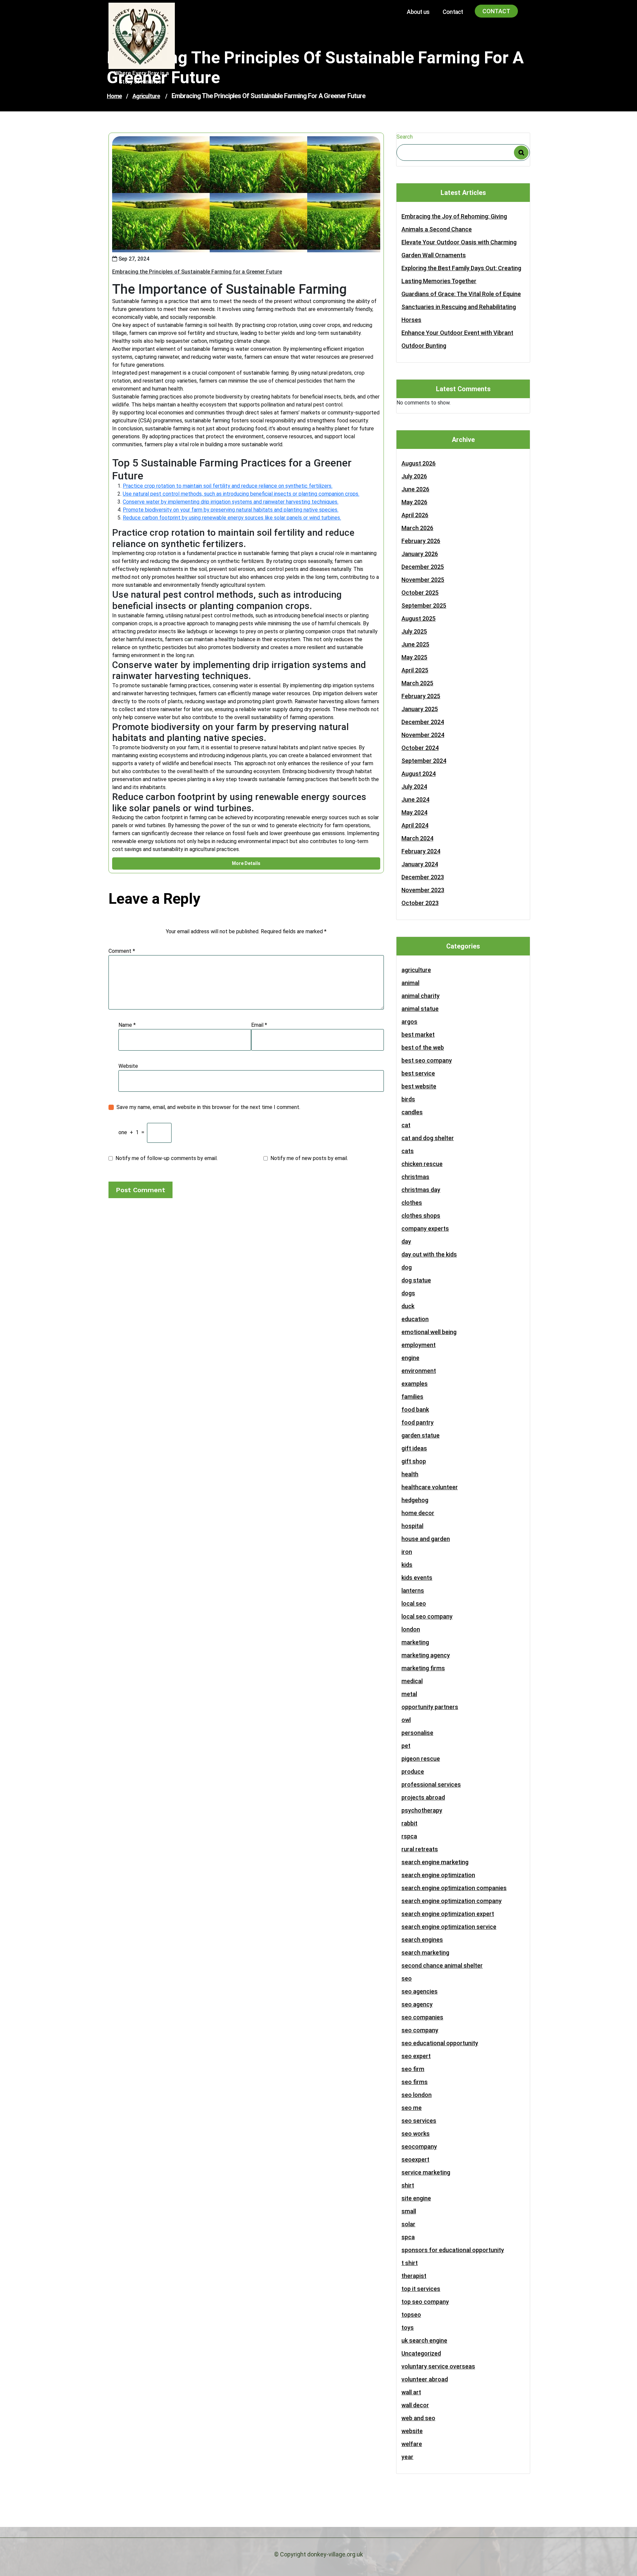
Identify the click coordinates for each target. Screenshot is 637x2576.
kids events (417, 1578)
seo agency (417, 2004)
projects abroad (423, 1797)
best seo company (427, 1060)
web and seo (418, 2418)
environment (419, 1371)
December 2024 (423, 722)
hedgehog (415, 1500)
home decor (418, 1513)
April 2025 (415, 670)
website (412, 2431)
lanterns (413, 1591)
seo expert (416, 2056)
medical (412, 1681)
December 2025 (423, 567)
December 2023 (423, 877)
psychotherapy (422, 1810)
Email (259, 1025)
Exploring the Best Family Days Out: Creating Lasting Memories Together (461, 275)
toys (408, 2328)
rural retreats (420, 1849)
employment (419, 1345)
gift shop (414, 1461)
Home (114, 96)
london (411, 1629)
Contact (453, 12)
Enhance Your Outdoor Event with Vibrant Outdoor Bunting (457, 339)
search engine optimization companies (454, 1888)
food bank (415, 1410)
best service (418, 1073)
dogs (408, 1293)
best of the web (423, 1047)
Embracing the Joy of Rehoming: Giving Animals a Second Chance (454, 223)
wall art (411, 2392)
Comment (122, 951)
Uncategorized (421, 2353)
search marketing (425, 1953)
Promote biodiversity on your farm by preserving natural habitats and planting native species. (231, 510)
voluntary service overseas (438, 2366)
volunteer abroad (425, 2379)
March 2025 (417, 683)
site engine (416, 2198)
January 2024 (420, 864)
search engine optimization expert (448, 1914)
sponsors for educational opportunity (453, 2250)
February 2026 (421, 541)
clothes (412, 1203)
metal (409, 1694)
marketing (415, 1642)
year (407, 2457)
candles (412, 1112)
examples (415, 1384)
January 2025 (420, 709)
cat (406, 1125)
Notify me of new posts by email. (309, 1158)
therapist (414, 2276)
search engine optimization (438, 1875)
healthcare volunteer (430, 1487)
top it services (421, 2289)
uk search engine (424, 2340)
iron (407, 1552)
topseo (411, 2315)
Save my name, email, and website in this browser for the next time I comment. (208, 1107)
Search (405, 137)
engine (410, 1358)
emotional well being (429, 1332)
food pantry (418, 1422)
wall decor (415, 2405)
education (415, 1319)
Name (127, 1025)
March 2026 (417, 528)
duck (408, 1306)
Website (128, 1066)
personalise (417, 1733)
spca (408, 2237)
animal (410, 983)
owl (406, 1720)
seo (407, 1978)
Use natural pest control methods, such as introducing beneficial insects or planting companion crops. (241, 494)
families (412, 1397)
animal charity (421, 996)
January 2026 (420, 554)
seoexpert (415, 2159)
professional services (431, 1784)
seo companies (422, 2017)
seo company (420, 2030)
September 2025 (424, 606)
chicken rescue (422, 1164)
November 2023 (423, 890)
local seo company (427, 1616)
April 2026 (415, 515)
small (409, 2211)
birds (408, 1099)
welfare (412, 2444)
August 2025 (419, 618)
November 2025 (423, 580)
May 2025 (414, 657)
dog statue (416, 1280)
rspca (409, 1836)
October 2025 (420, 593)
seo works (416, 2134)
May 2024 (414, 812)
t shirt (410, 2263)
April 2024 (415, 825)
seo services (419, 2121)
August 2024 (419, 774)
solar (408, 2224)
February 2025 (421, 696)
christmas (415, 1177)
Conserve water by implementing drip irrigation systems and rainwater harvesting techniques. (231, 502)
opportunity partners (430, 1707)
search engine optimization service (449, 1927)
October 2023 (420, 903)
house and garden (426, 1539)
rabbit (409, 1823)
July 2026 (414, 476)
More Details (246, 863)
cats (408, 1151)
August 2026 (419, 463)
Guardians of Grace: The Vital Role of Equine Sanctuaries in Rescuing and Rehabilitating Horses (461, 307)
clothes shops (421, 1216)
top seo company (425, 2302)
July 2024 (414, 787)
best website (419, 1086)
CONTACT (496, 11)
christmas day (421, 1190)
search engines (422, 1940)
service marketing (426, 2172)
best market (418, 1035)
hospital (412, 1526)
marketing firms (423, 1668)
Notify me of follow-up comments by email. (167, 1158)
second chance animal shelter (442, 1965)
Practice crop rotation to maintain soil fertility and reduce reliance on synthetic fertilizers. (228, 486)
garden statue (421, 1435)
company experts (425, 1228)
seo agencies (420, 1991)
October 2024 (420, 748)
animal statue (420, 1009)
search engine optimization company (452, 1901)
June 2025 (415, 644)
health (410, 1474)
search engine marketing (435, 1862)
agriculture (146, 96)
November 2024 (423, 735)
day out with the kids (429, 1254)
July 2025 (414, 631)
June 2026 (415, 489)
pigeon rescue (421, 1759)
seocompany (419, 2147)
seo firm (413, 2069)
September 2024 (424, 761)
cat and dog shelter (428, 1138)
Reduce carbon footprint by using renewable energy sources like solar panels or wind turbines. (232, 518)
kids (407, 1565)
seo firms (415, 2082)
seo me (412, 2108)
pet (406, 1746)
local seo (414, 1603)
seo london (417, 2095)
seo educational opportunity (440, 2043)
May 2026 (414, 502)
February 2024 (421, 851)
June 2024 (415, 799)
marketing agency (426, 1655)
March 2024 (417, 838)
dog (407, 1267)
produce (413, 1772)
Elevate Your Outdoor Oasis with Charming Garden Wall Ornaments (459, 249)
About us (418, 12)
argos (409, 1022)
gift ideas (414, 1448)
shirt (408, 2185)
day (406, 1241)
